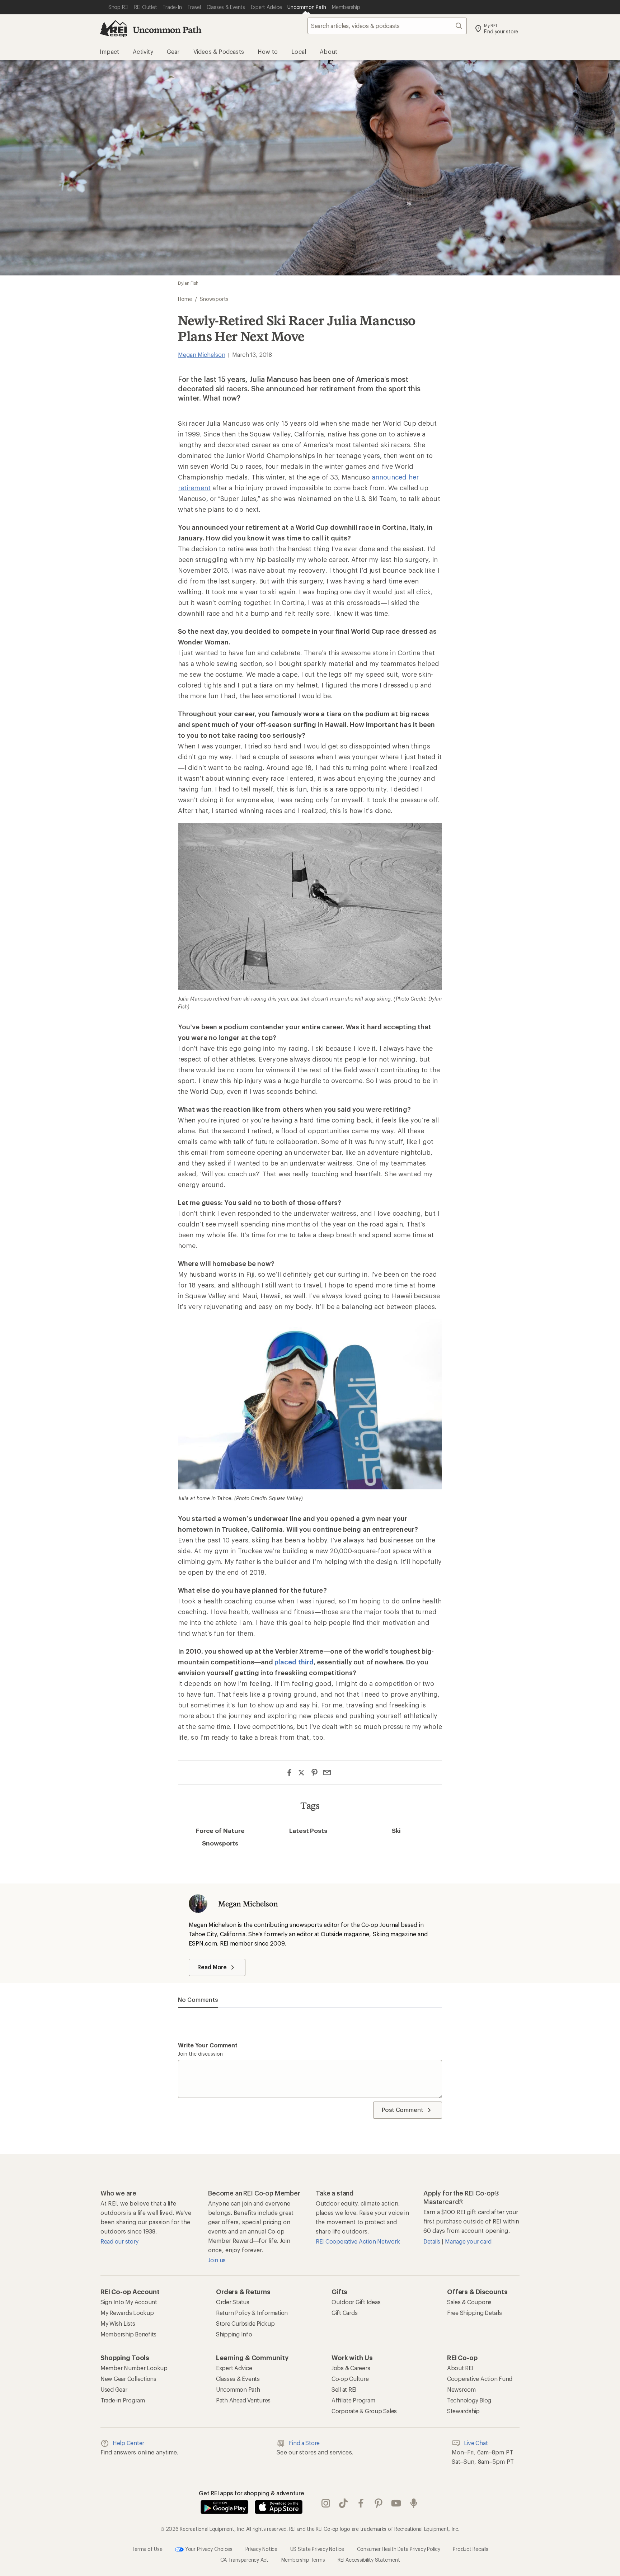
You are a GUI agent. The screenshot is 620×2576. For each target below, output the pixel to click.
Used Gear (114, 2389)
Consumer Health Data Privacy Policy (399, 2549)
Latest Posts (308, 1830)
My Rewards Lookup (127, 2313)
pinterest (379, 2504)
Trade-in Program (123, 2400)
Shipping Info (234, 2334)
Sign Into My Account (129, 2302)
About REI (460, 2368)
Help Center (128, 2443)
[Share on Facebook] (289, 1773)
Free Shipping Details (475, 2313)
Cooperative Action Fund (480, 2379)
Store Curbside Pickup (245, 2323)
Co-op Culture (350, 2379)
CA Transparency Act (244, 2560)
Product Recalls (470, 2549)
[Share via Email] (327, 1773)
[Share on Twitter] (302, 1773)
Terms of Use (147, 2549)
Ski (396, 1830)
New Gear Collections (128, 2379)
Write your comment (208, 2045)
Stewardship (463, 2411)
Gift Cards (344, 2313)
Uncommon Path (167, 30)
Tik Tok (344, 2504)
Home (185, 299)
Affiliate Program (353, 2400)
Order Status (233, 2302)
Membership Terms (303, 2560)
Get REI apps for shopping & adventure (252, 2493)
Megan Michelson (202, 355)
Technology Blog (469, 2400)
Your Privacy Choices (208, 2549)
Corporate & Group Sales (364, 2411)
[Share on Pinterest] (314, 1773)
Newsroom (461, 2389)
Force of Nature (220, 1830)
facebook (361, 2504)
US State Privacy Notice (317, 2549)
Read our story (119, 2241)
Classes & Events (238, 2379)
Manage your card (468, 2241)
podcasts (414, 2504)
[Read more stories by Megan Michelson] (198, 1904)
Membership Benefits (128, 2334)
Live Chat (476, 2443)
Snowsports (220, 1843)
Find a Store (304, 2443)
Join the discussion (200, 2054)
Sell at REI (344, 2389)
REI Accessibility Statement (369, 2560)
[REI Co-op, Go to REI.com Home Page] (113, 29)
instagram (326, 2504)
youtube (396, 2504)
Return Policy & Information (252, 2313)
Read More (212, 1967)
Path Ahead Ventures (243, 2400)
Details (433, 2241)
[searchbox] (387, 26)
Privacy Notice (261, 2549)
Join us (217, 2260)
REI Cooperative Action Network (358, 2241)
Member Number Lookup (134, 2368)
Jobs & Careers (351, 2368)
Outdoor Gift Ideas (356, 2302)
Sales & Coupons (469, 2302)
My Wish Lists (118, 2323)
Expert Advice (234, 2368)
